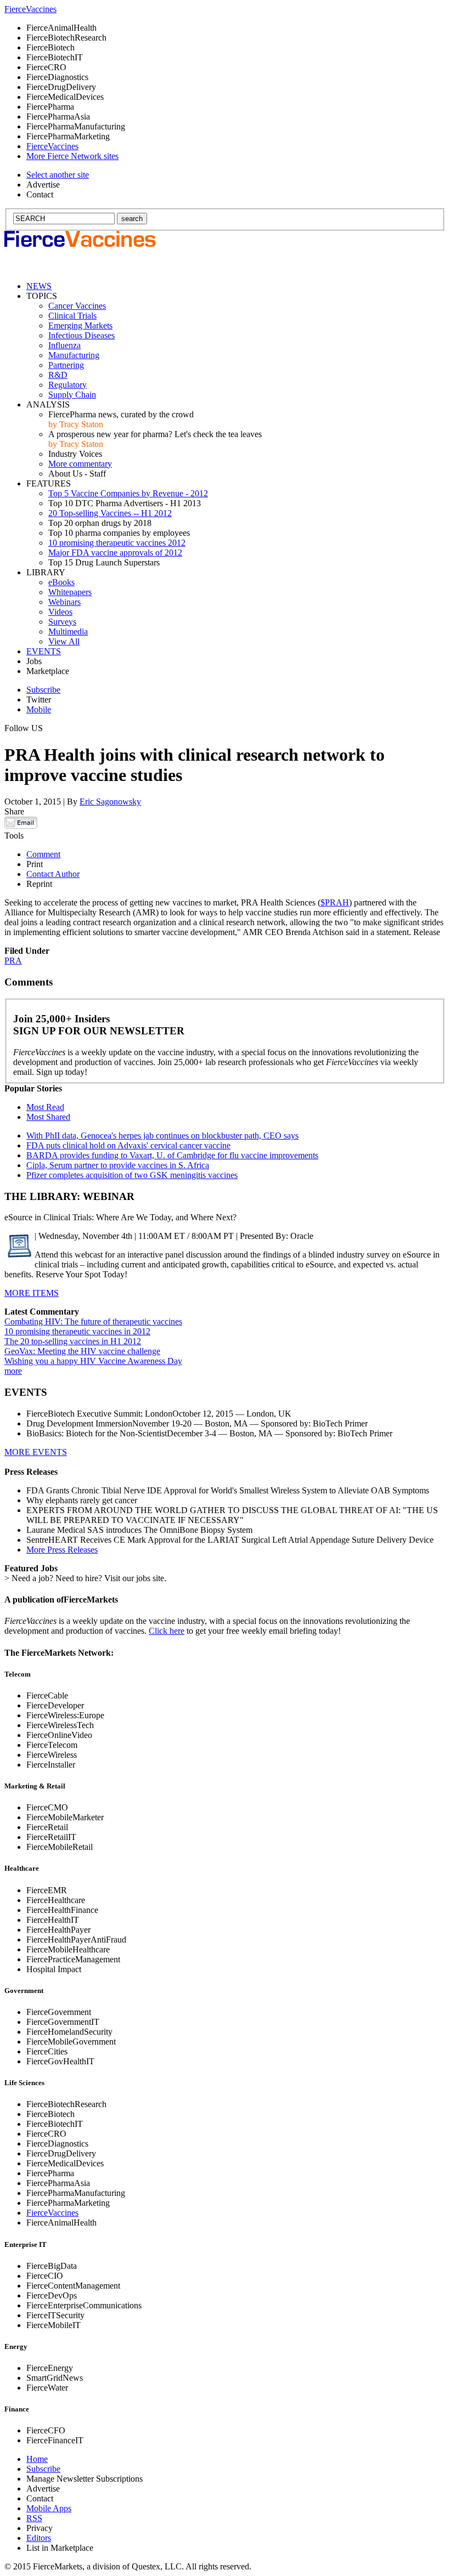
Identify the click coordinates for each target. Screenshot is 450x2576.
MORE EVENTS (36, 1452)
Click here (167, 1631)
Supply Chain (72, 395)
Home (37, 2459)
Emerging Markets (80, 325)
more (13, 1371)
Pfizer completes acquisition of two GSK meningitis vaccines (132, 1175)
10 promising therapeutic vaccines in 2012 (77, 1331)
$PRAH (335, 902)
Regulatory (67, 385)
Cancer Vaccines (77, 306)
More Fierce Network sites (72, 156)
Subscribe (43, 690)
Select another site (58, 175)
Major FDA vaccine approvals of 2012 (115, 553)
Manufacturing (74, 355)
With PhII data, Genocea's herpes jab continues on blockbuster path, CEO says (162, 1136)
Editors (39, 2538)
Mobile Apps (49, 2508)
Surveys (62, 622)
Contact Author (53, 874)
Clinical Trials (72, 316)
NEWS (39, 286)
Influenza (64, 345)
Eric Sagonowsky (110, 802)
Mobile (39, 709)
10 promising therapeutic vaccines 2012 (117, 543)
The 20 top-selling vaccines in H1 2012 (73, 1341)
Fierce (30, 9)
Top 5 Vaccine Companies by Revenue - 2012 (128, 493)
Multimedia (68, 632)
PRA (13, 961)
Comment (43, 854)
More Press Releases (62, 1550)
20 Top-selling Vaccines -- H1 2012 (110, 513)
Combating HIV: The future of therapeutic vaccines (93, 1321)
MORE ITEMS (32, 1293)
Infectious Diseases (81, 335)
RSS (34, 2518)
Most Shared (48, 1117)
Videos (60, 612)
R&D (58, 375)
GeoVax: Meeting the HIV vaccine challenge (82, 1351)
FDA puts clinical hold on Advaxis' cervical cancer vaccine (128, 1145)
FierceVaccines (52, 2213)
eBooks (61, 582)
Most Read (45, 1107)
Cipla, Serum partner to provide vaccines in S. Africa (118, 1165)
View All (64, 641)
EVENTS (44, 651)
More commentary (80, 464)
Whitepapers (70, 592)
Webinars (64, 602)
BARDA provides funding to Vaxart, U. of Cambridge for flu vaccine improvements (172, 1155)
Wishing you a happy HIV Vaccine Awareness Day (93, 1361)
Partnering (66, 365)
